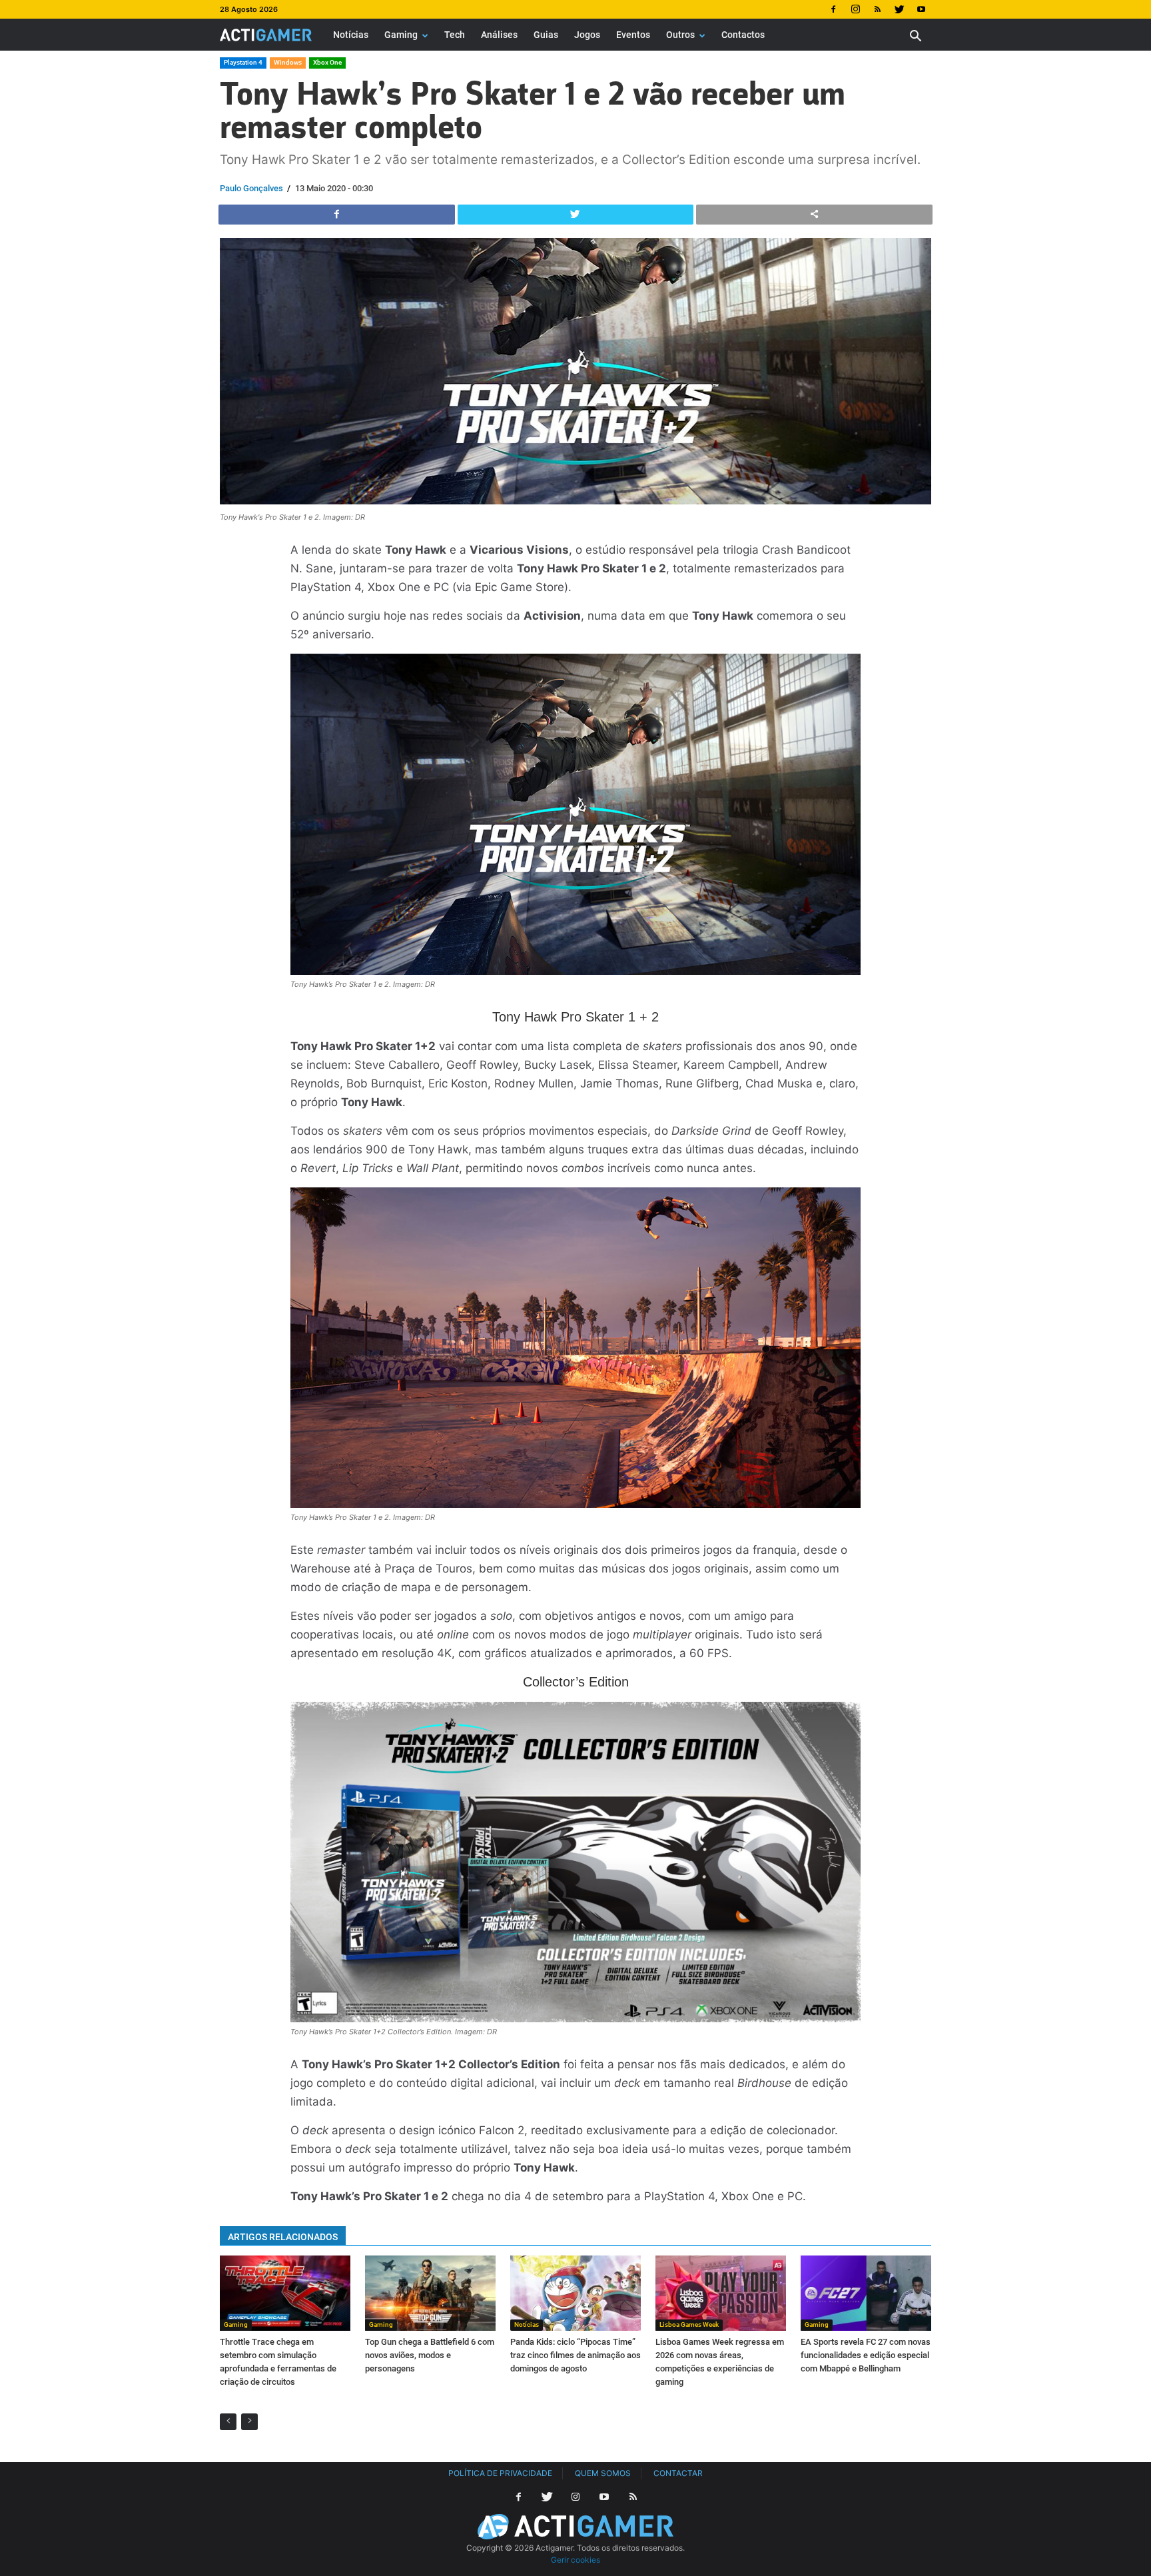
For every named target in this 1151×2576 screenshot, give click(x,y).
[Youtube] (921, 9)
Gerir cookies (575, 2560)
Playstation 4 (243, 62)
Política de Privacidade (500, 2473)
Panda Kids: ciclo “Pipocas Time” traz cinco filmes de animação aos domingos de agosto (575, 2355)
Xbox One (327, 62)
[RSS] (877, 9)
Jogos (587, 35)
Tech (455, 35)
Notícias (351, 35)
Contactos (743, 35)
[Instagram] (855, 9)
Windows (288, 62)
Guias (546, 35)
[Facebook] (833, 9)
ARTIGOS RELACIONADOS (283, 2237)
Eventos (633, 35)
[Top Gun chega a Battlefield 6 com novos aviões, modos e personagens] (430, 2293)
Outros (680, 35)
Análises (499, 35)
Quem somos (603, 2473)
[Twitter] (899, 9)
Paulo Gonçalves (251, 188)
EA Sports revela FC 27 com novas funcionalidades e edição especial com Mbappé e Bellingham (866, 2355)
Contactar (678, 2473)
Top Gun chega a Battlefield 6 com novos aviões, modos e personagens (430, 2355)
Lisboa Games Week (689, 2324)
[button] (915, 38)
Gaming (401, 35)
